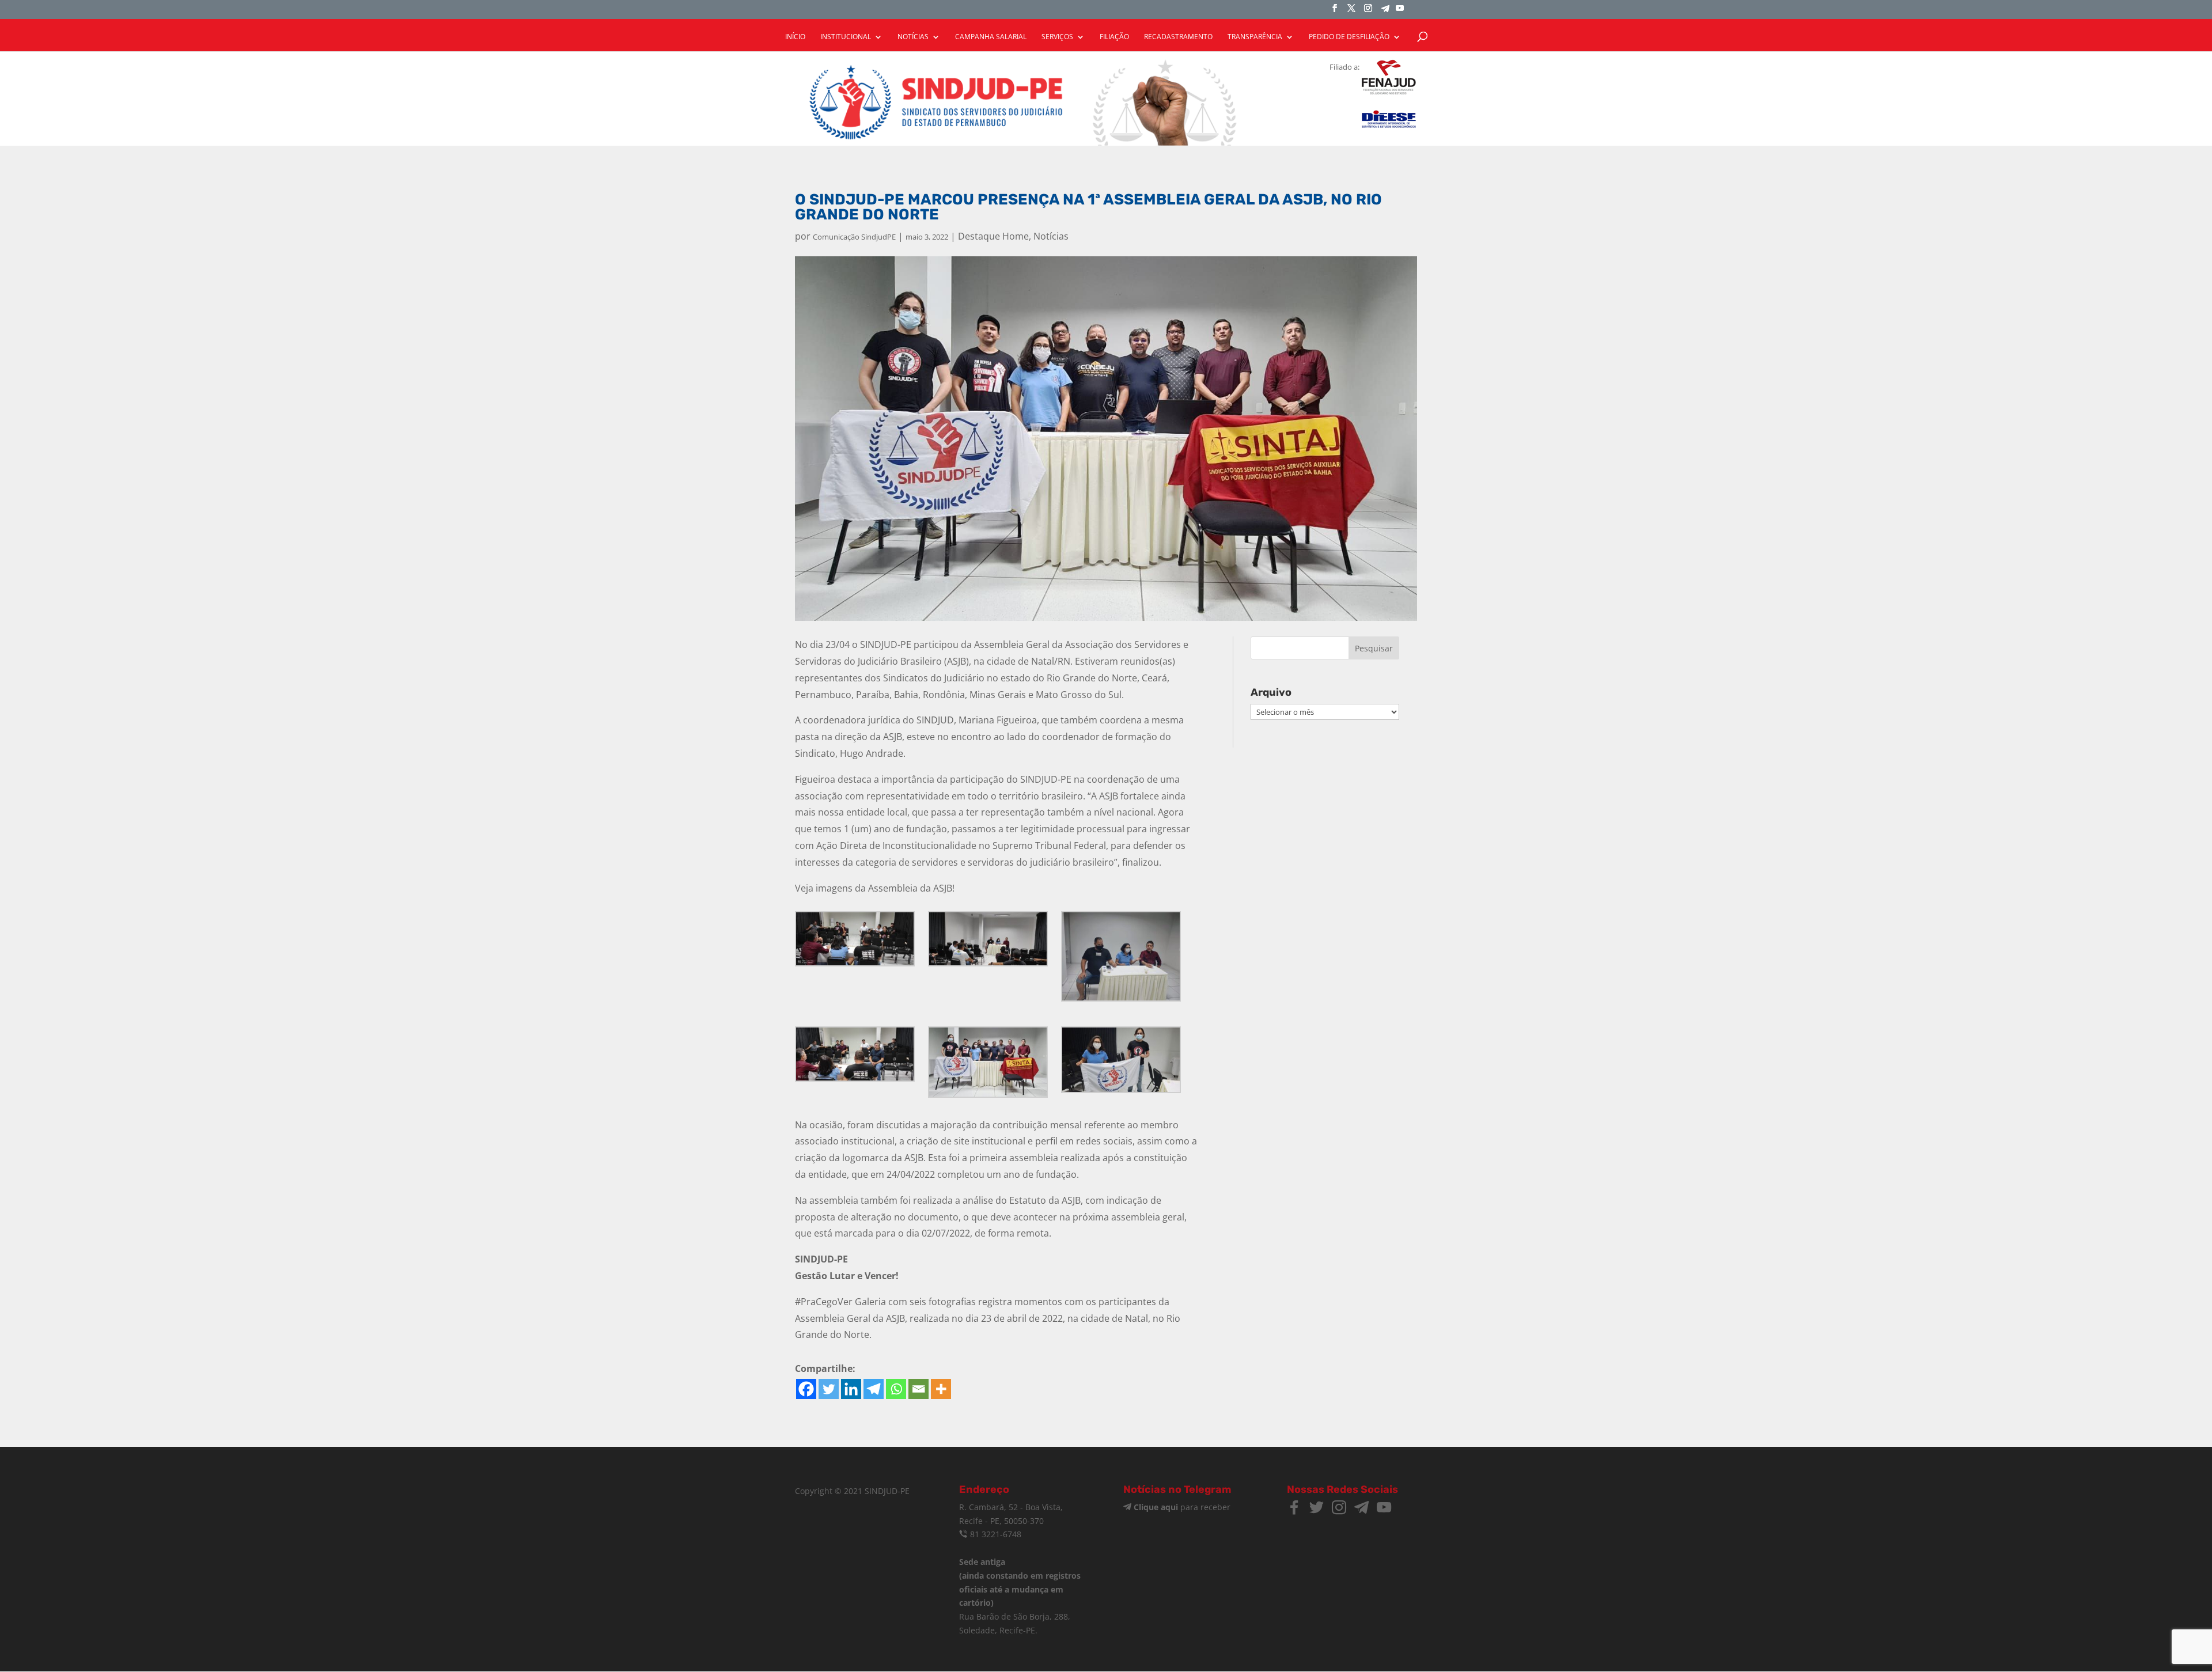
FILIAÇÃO (1114, 37)
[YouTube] (1400, 12)
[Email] (918, 1389)
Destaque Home (993, 236)
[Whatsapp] (896, 1389)
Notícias (1051, 236)
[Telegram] (1385, 12)
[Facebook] (806, 1389)
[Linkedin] (851, 1389)
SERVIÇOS (1057, 37)
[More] (941, 1389)
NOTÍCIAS (913, 37)
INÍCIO (795, 37)
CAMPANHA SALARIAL (991, 37)
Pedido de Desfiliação (1349, 37)
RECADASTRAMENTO (1178, 37)
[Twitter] (829, 1389)
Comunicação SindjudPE (854, 237)
